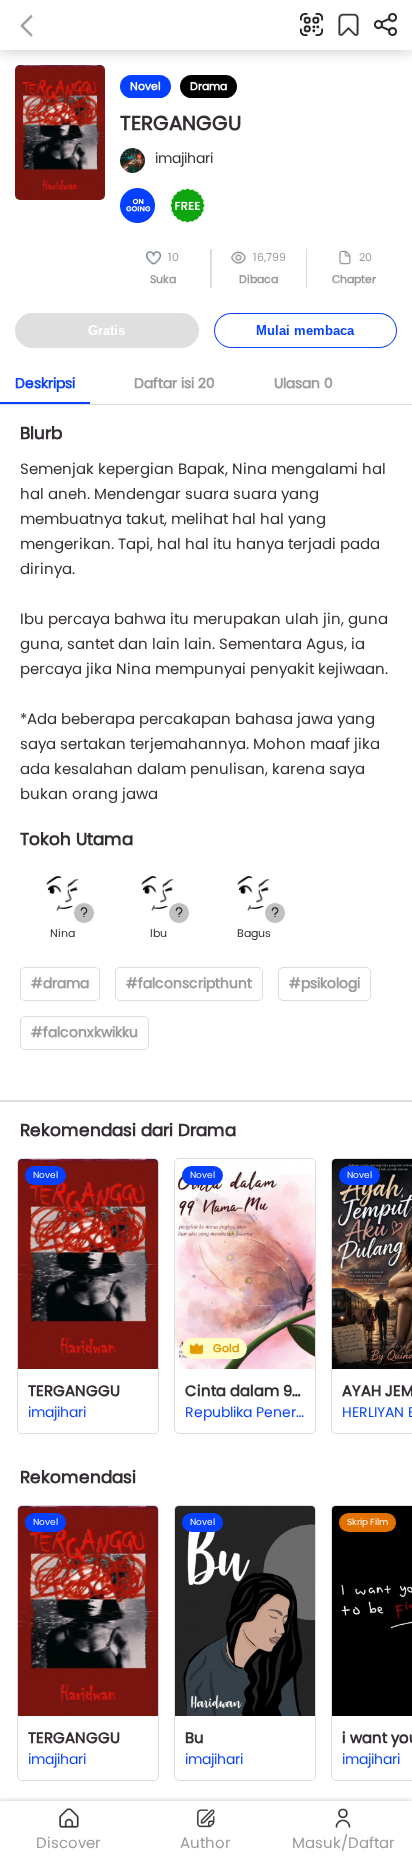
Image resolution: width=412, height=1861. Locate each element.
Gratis (106, 330)
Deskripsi (45, 383)
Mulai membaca (305, 330)
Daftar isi (174, 383)
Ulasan (303, 383)
